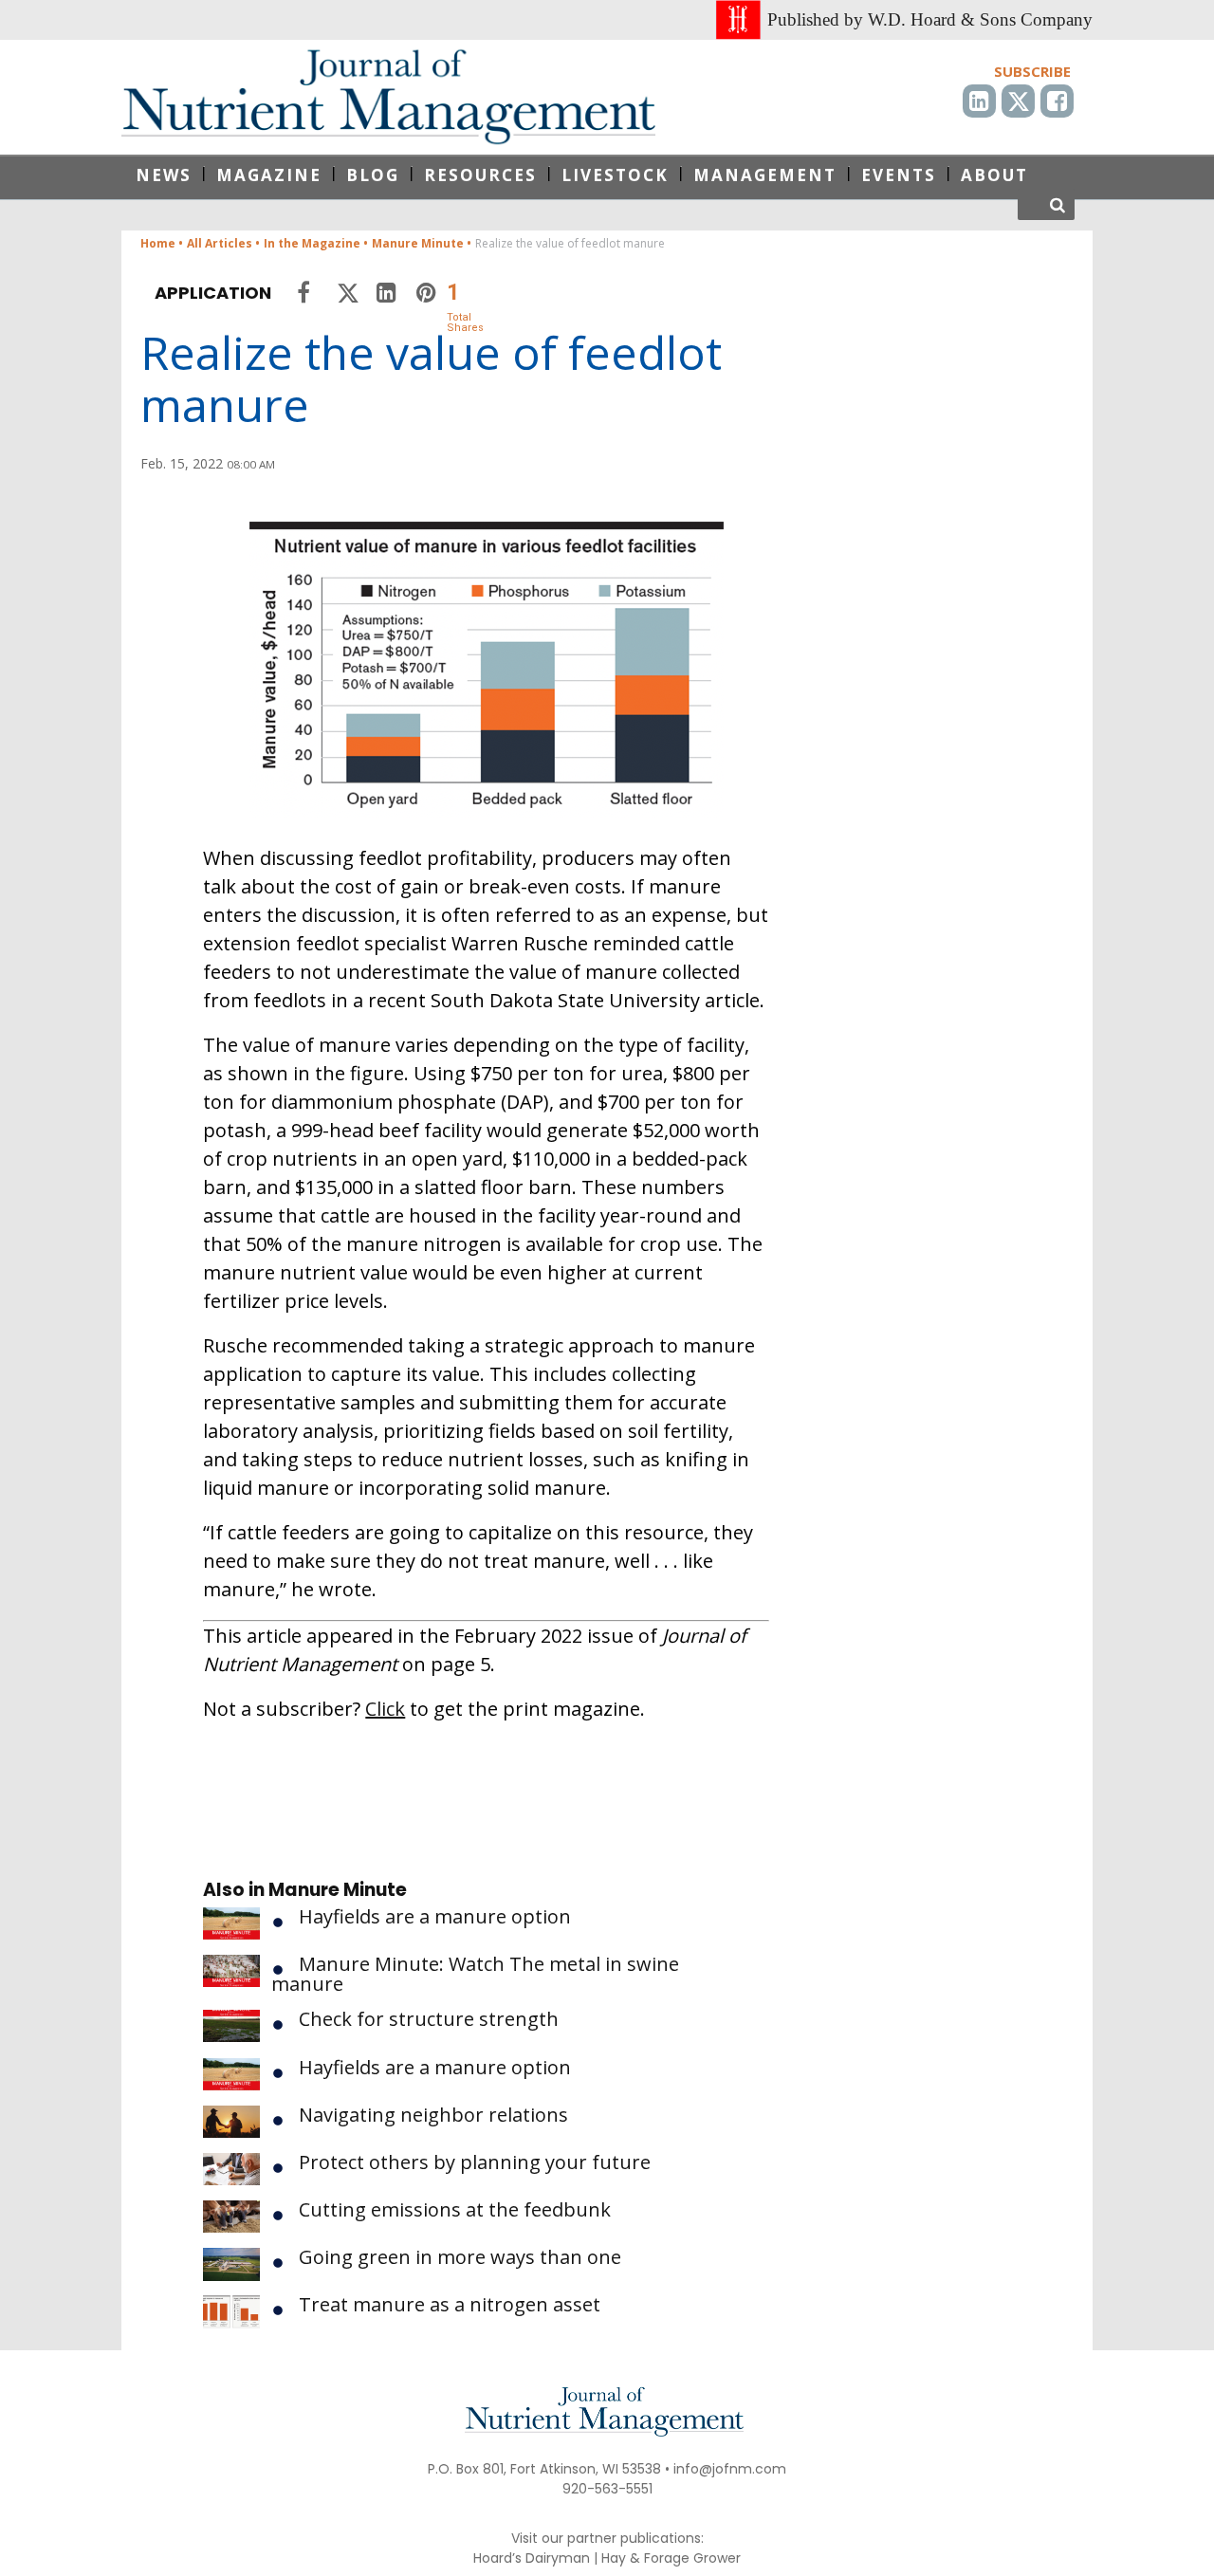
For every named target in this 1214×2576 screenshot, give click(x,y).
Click (385, 1709)
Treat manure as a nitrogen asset (450, 2304)
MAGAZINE (269, 175)
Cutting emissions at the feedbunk (455, 2209)
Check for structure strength (429, 2019)
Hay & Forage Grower (671, 2558)
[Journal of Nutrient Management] (388, 97)
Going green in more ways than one (460, 2257)
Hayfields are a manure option (435, 1916)
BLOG (373, 175)
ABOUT (994, 175)
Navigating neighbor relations (433, 2115)
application (213, 293)
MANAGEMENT (765, 175)
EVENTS (899, 175)
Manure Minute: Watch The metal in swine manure (475, 1974)
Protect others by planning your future (475, 2162)
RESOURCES (480, 175)
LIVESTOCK (615, 175)
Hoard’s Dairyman (532, 2558)
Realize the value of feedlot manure (431, 378)
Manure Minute (338, 1890)
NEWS (164, 175)
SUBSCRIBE (1032, 71)
